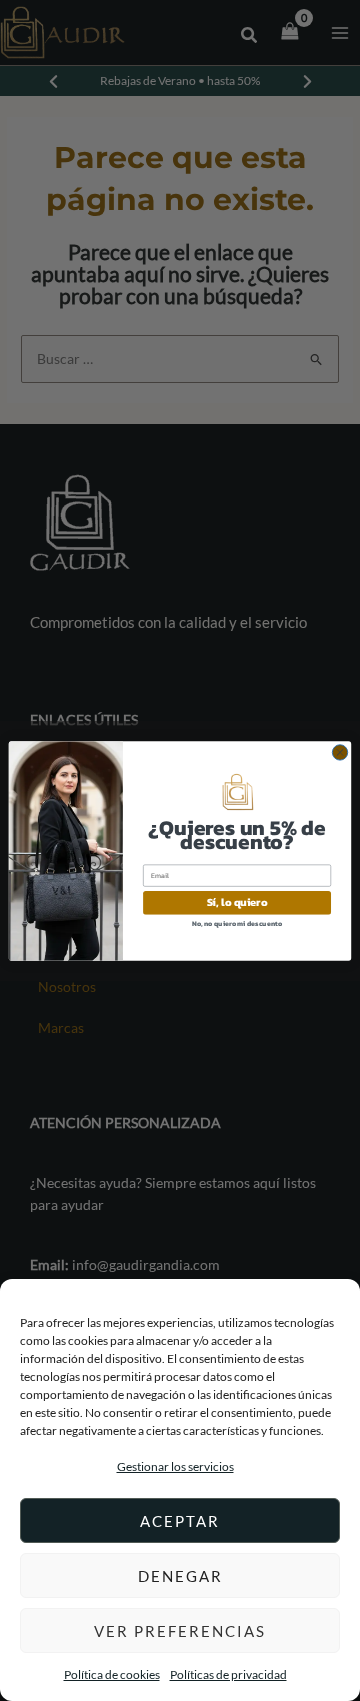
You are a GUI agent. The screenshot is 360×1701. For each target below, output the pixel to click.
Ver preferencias (180, 1631)
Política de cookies (112, 1674)
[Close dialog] (339, 751)
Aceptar (180, 1521)
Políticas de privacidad (228, 1674)
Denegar (180, 1576)
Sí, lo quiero (237, 902)
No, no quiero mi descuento (237, 922)
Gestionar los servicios (175, 1466)
